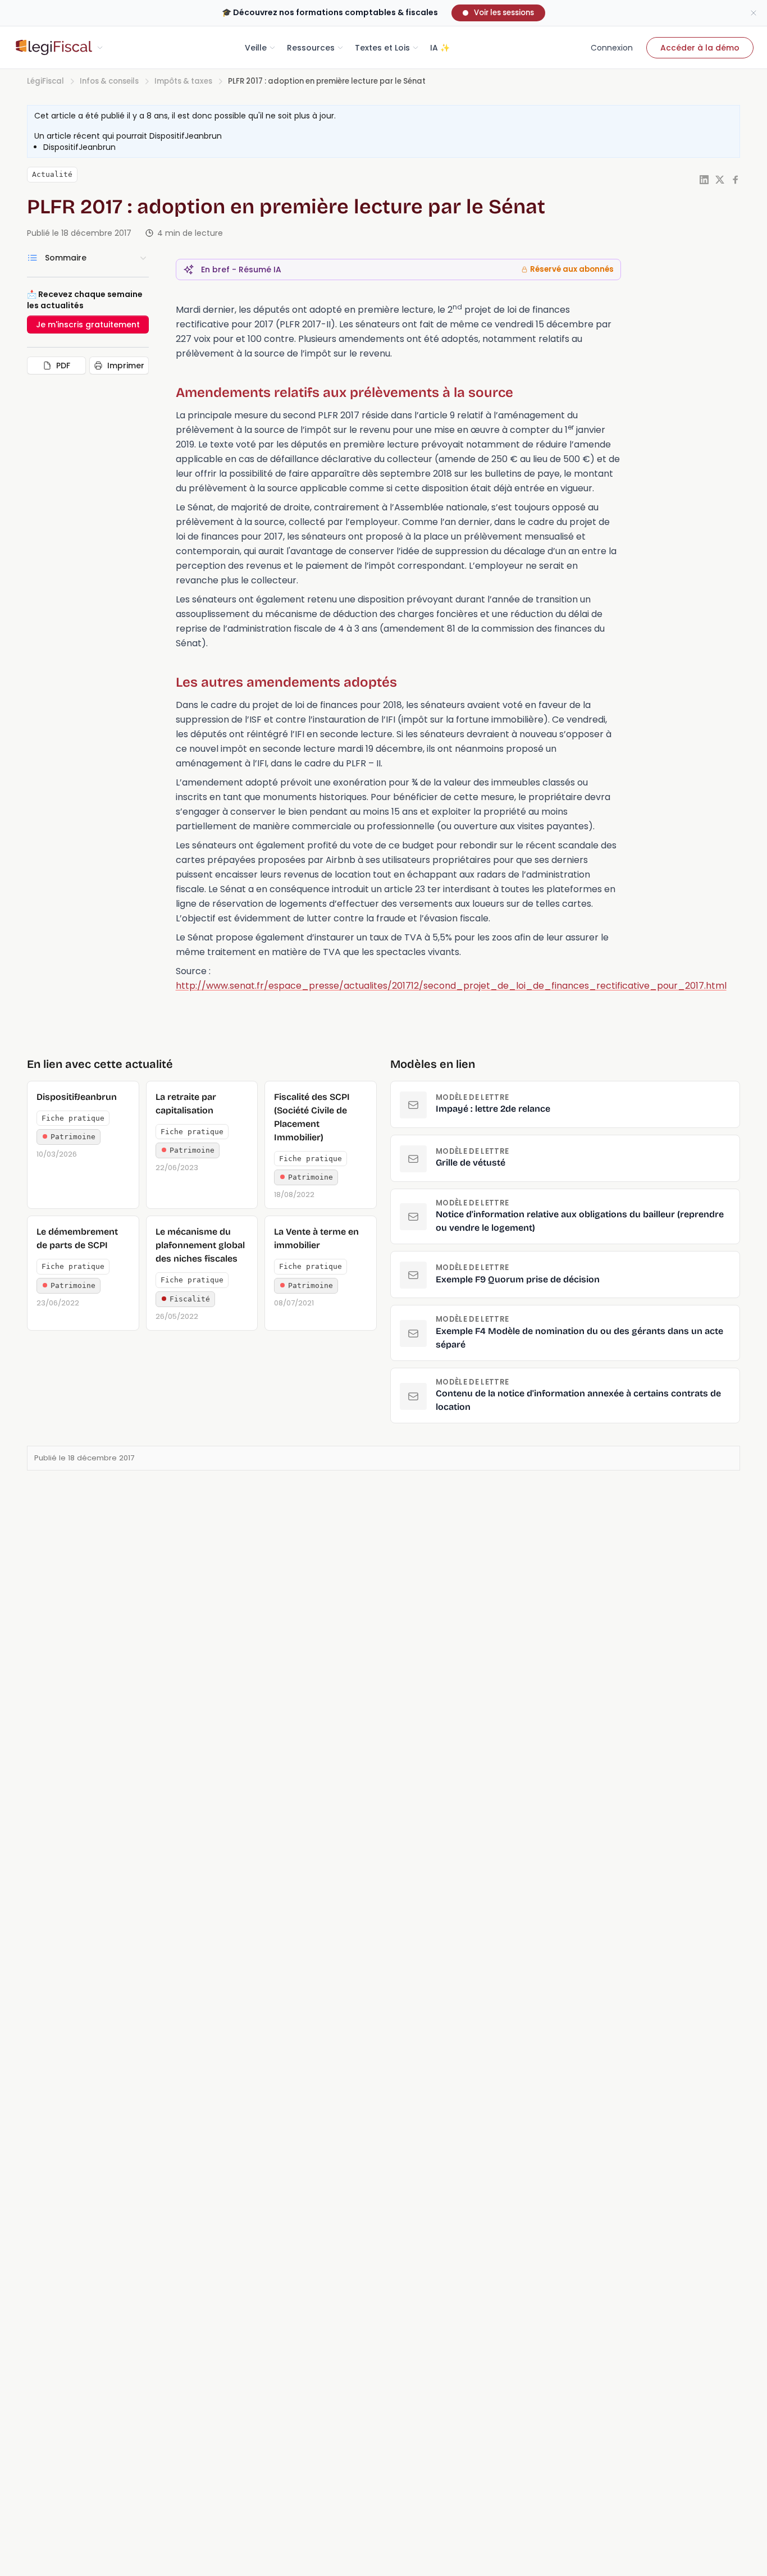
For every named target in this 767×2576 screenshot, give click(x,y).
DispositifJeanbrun (186, 136)
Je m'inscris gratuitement (88, 325)
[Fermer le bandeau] (754, 13)
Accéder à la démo (700, 48)
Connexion (612, 48)
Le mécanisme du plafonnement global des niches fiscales (200, 1245)
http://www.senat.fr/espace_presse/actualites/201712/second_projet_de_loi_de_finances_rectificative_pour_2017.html (451, 986)
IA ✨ (440, 48)
